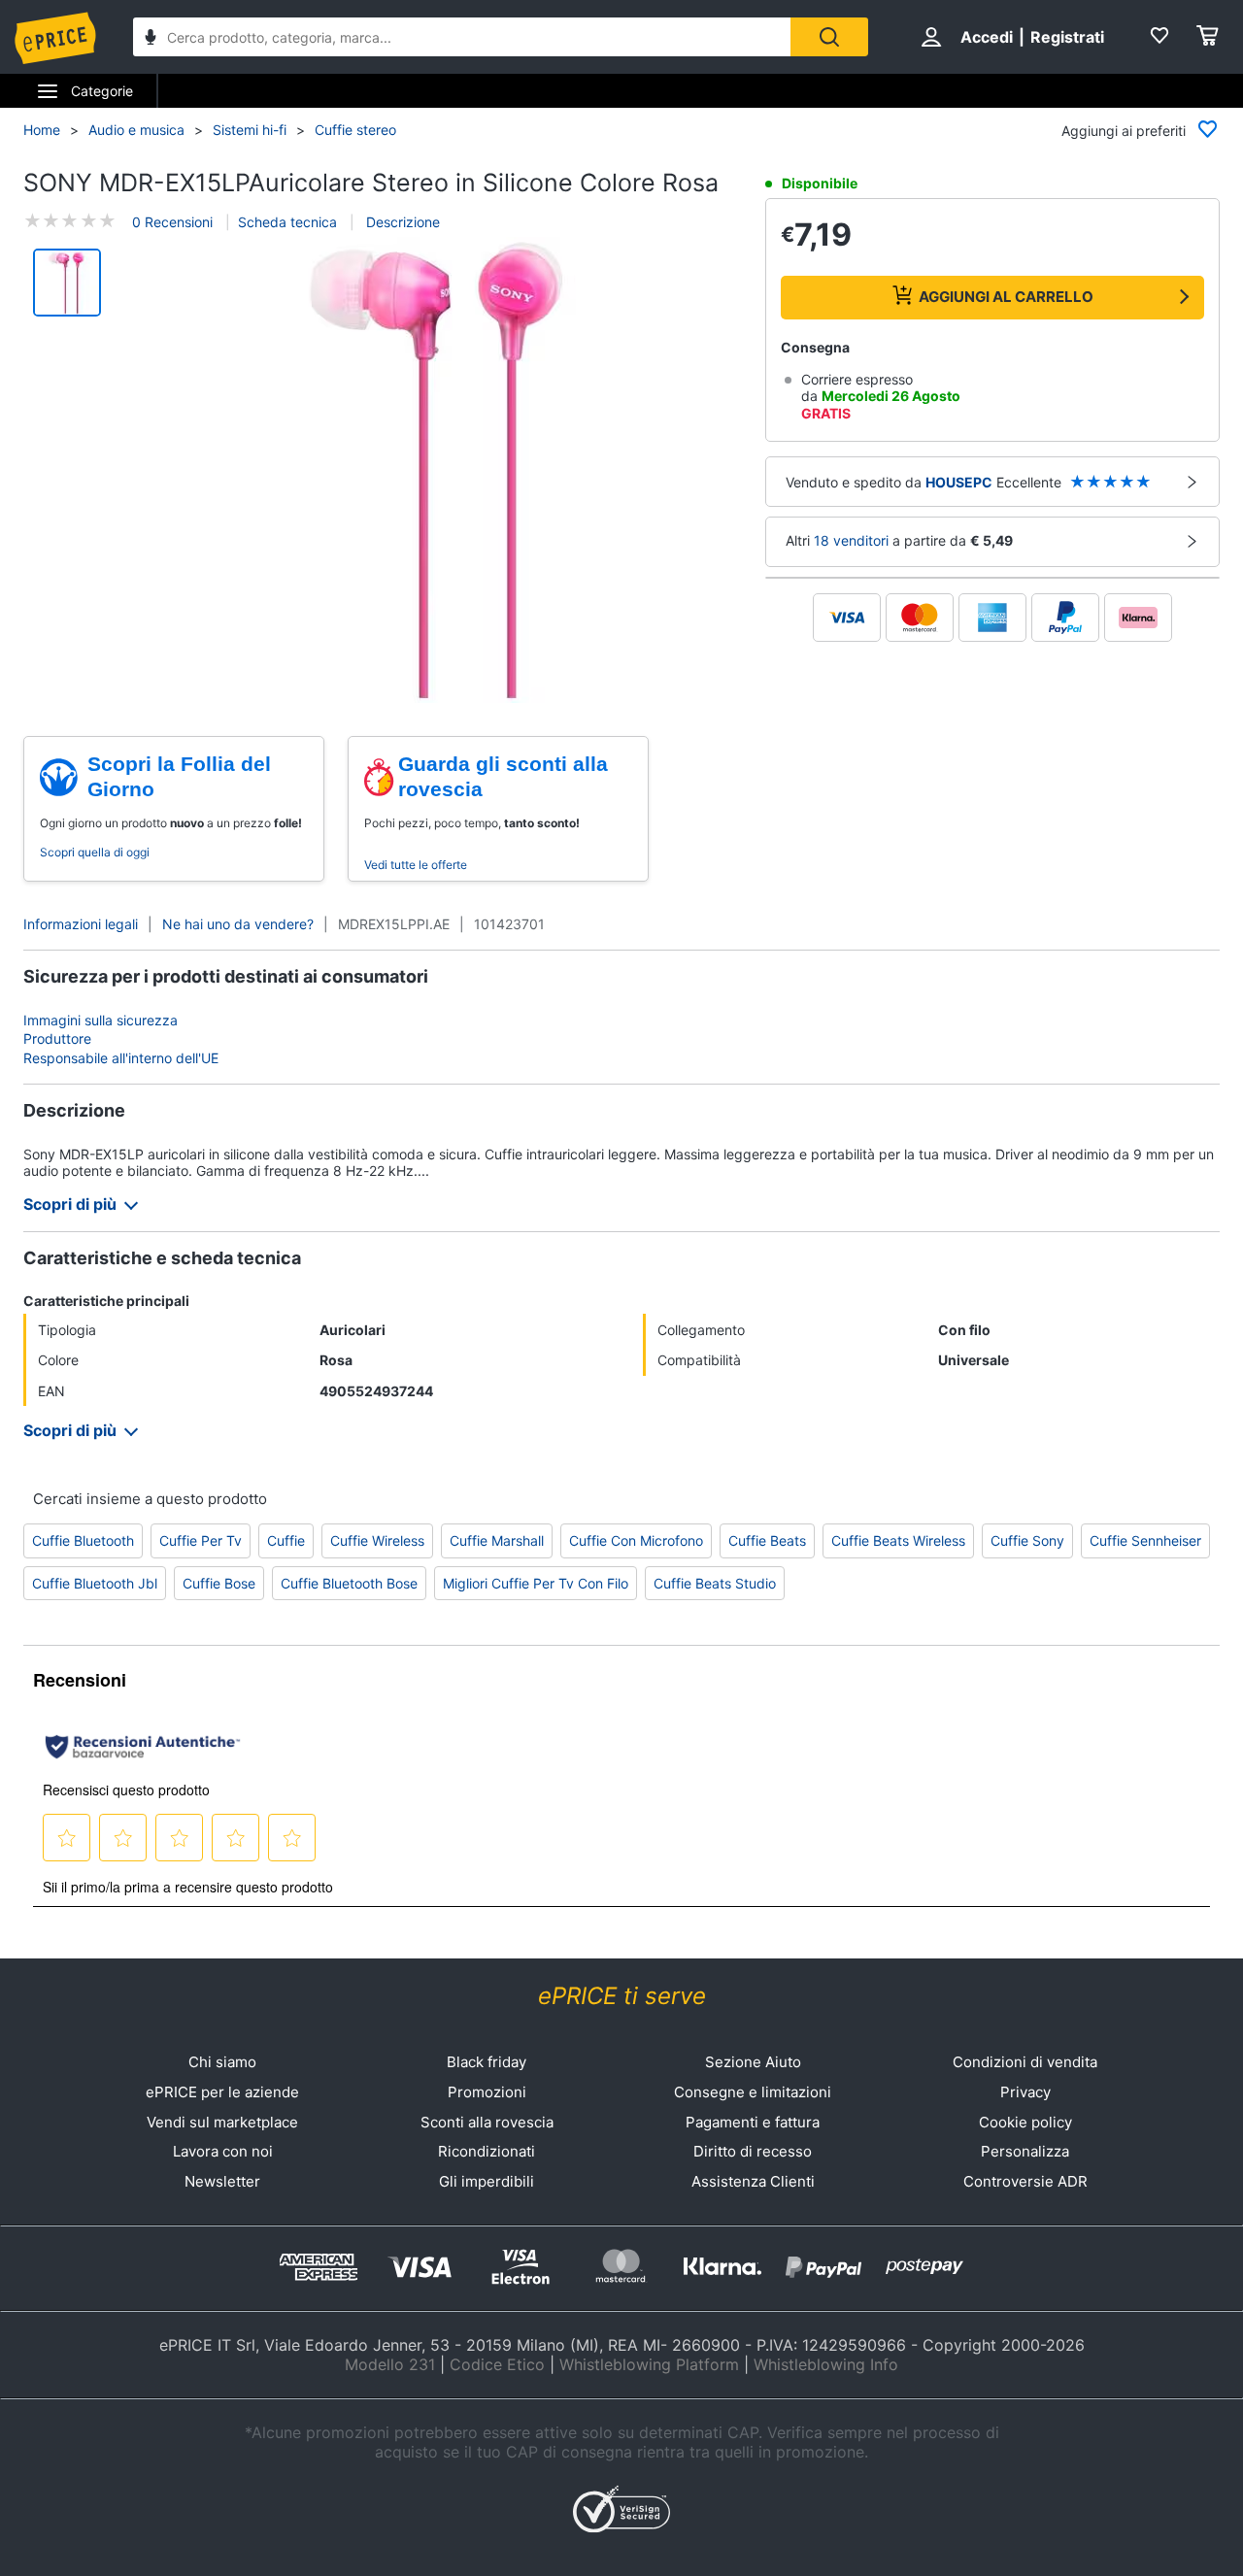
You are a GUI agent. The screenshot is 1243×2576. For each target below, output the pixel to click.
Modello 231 (390, 2364)
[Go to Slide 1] (67, 283)
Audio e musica (136, 130)
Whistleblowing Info (826, 2364)
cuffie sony (1027, 1540)
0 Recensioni (172, 222)
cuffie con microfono (636, 1540)
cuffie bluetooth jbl (95, 1583)
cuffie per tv (201, 1540)
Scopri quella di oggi (95, 852)
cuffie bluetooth (83, 1540)
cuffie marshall (497, 1540)
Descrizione (401, 222)
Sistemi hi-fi (250, 130)
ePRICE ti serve (622, 1996)
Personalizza (1025, 2151)
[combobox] (462, 37)
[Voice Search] (151, 39)
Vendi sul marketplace (222, 2122)
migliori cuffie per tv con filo (536, 1583)
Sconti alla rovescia (487, 2122)
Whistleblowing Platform (649, 2364)
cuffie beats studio (715, 1583)
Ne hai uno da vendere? (238, 924)
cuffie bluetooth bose (349, 1583)
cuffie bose (219, 1583)
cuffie (286, 1540)
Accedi (987, 37)
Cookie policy (1025, 2122)
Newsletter (222, 2181)
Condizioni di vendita (1025, 2062)
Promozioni (487, 2092)
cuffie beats (767, 1540)
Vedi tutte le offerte (416, 865)
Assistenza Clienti (753, 2181)
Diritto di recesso (753, 2151)
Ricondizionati (487, 2151)
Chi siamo (222, 2062)
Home (42, 130)
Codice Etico (497, 2364)
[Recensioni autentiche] (143, 1747)
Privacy (1025, 2092)
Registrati (1067, 37)
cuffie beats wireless (898, 1540)
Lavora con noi (223, 2151)
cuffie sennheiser (1145, 1540)
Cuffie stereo (355, 130)
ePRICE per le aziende (222, 2092)
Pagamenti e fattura (753, 2122)
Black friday (487, 2062)
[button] (436, 472)
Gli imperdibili (487, 2181)
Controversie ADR (1025, 2181)
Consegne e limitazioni (753, 2092)
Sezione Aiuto (753, 2062)
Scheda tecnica (287, 222)
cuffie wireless (377, 1540)
